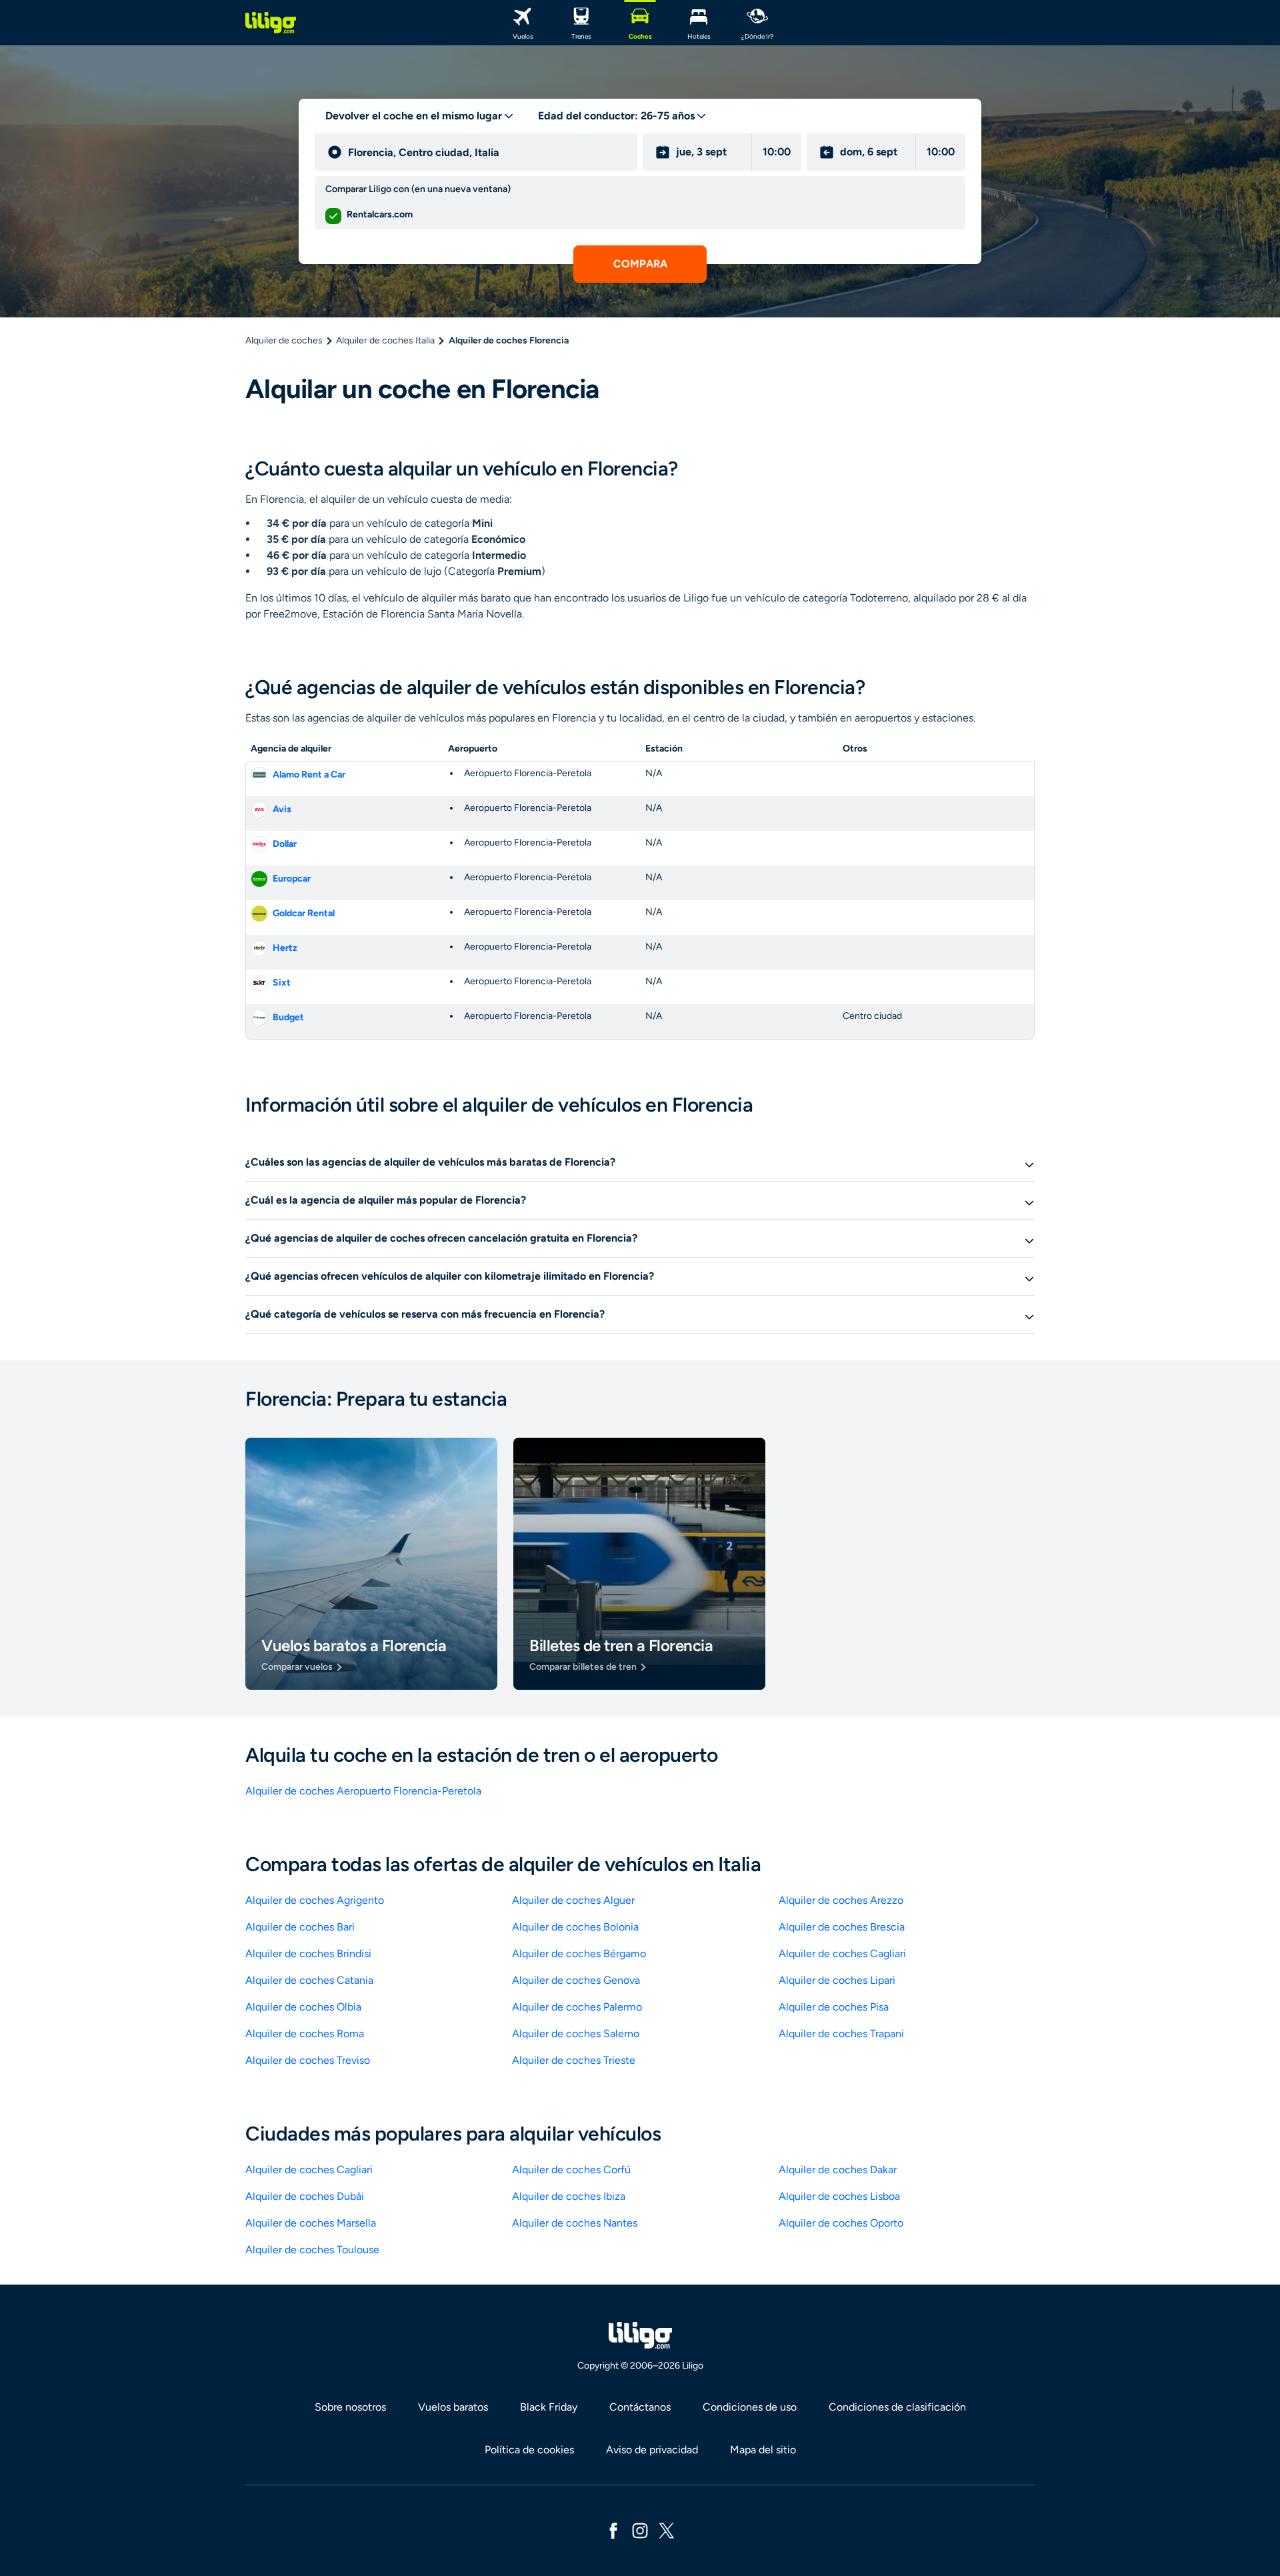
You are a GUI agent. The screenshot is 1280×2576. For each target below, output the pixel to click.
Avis (282, 809)
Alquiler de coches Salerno (576, 2034)
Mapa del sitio (763, 2450)
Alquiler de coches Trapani (841, 2034)
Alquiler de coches (284, 340)
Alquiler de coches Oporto (841, 2223)
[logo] (271, 23)
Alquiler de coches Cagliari (842, 1954)
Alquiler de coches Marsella (311, 2223)
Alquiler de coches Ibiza (569, 2196)
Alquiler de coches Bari (300, 1927)
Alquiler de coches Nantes (575, 2223)
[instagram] (640, 2530)
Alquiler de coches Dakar (838, 2170)
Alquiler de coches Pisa (834, 2007)
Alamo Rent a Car (309, 775)
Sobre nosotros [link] (350, 2407)
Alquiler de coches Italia (385, 340)
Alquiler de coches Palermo (577, 2007)
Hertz (285, 948)
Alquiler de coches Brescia (842, 1927)
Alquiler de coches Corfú (571, 2170)
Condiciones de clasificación (897, 2407)
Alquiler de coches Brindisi (308, 1954)
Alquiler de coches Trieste (574, 2060)
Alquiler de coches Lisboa (839, 2196)
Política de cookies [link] (529, 2450)
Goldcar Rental (304, 913)
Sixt (282, 983)
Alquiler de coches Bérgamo (579, 1954)
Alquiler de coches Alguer (573, 1900)
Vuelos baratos (453, 2407)
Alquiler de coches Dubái (305, 2196)
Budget (288, 1017)
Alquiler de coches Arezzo (841, 1900)
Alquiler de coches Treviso (308, 2060)
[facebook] (613, 2530)
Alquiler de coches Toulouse (312, 2250)
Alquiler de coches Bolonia (575, 1927)
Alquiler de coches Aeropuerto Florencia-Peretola (363, 1791)
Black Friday (549, 2407)
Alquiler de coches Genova (576, 1980)
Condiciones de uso (750, 2407)
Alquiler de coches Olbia (303, 2007)
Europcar (292, 879)
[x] (667, 2530)
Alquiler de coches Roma (305, 2034)
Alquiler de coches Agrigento (315, 1900)
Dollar (285, 844)
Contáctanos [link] (640, 2407)
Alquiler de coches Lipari (837, 1980)
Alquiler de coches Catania (309, 1980)
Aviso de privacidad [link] (652, 2450)
